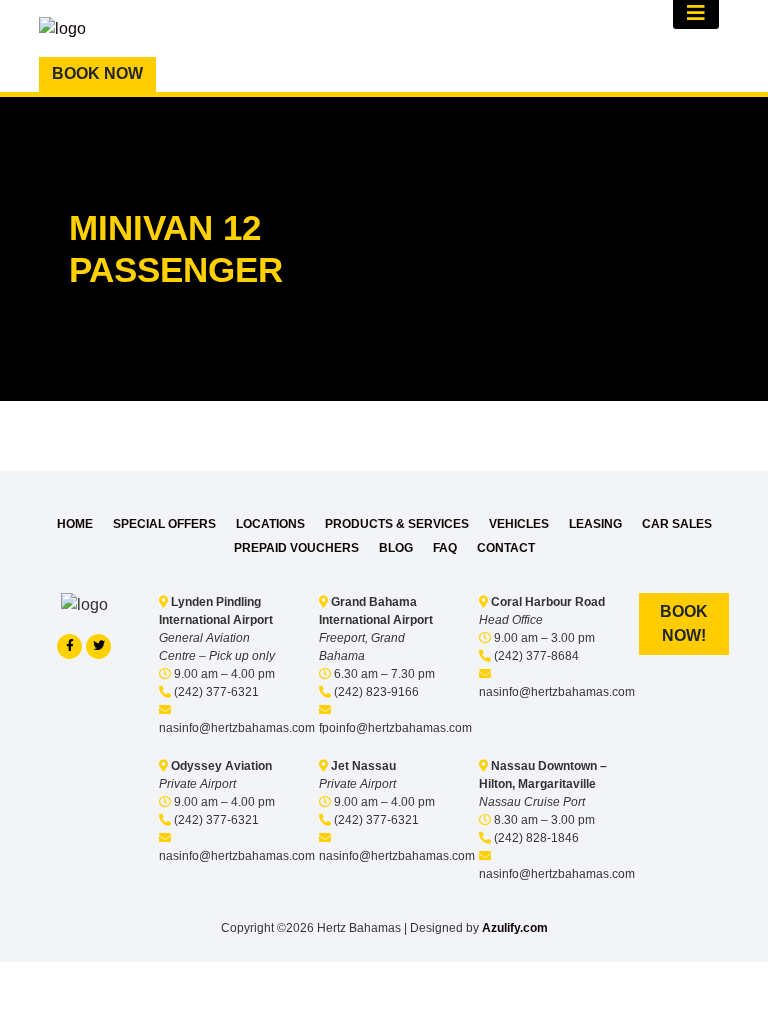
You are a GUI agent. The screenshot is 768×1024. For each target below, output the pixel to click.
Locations (270, 524)
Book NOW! (684, 623)
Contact (506, 548)
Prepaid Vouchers (296, 548)
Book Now (97, 73)
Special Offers (164, 524)
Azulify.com (515, 928)
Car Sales (677, 524)
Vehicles (519, 524)
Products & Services (397, 524)
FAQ (445, 548)
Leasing (595, 524)
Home (75, 524)
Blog (396, 548)
